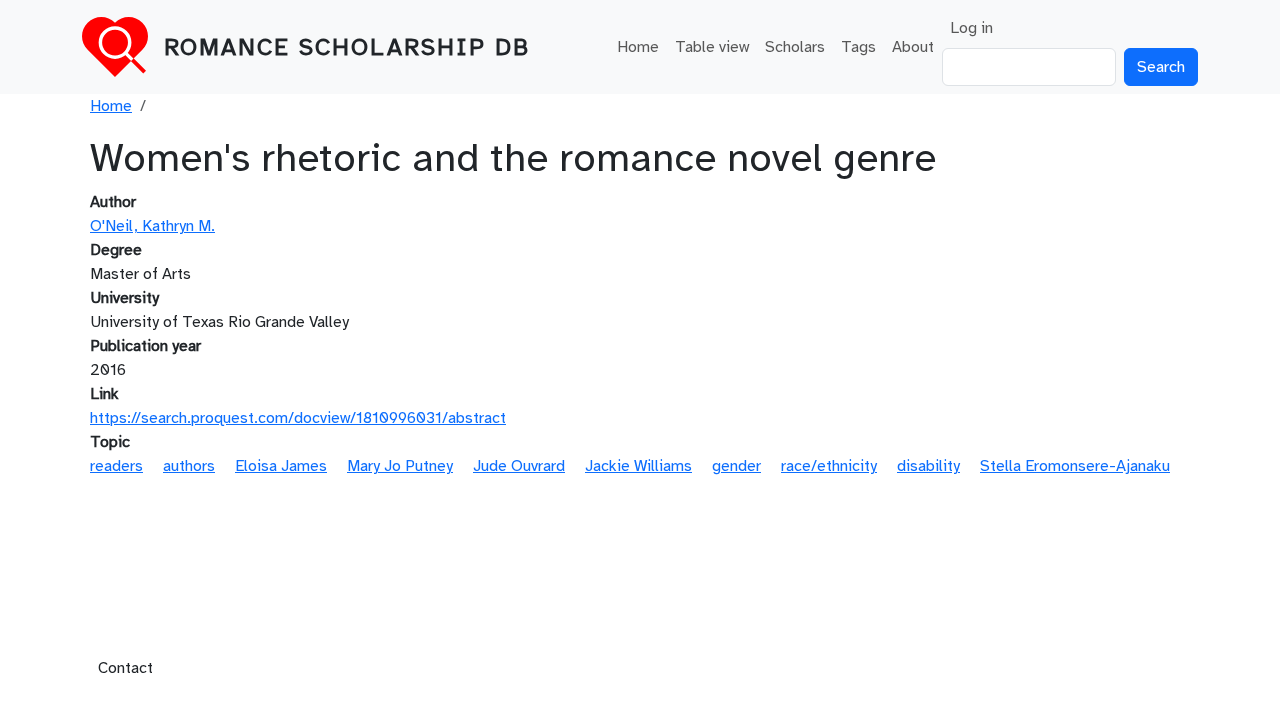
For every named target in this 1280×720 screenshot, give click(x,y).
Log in (971, 28)
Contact (125, 668)
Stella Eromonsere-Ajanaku (1075, 466)
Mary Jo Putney (400, 466)
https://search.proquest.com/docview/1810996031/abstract (298, 418)
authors (189, 466)
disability (928, 466)
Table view (712, 47)
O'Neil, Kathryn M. (152, 226)
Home (638, 47)
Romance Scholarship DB (347, 47)
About (913, 47)
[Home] (123, 47)
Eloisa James (281, 466)
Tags (858, 47)
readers (116, 466)
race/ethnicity (829, 466)
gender (736, 466)
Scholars (795, 47)
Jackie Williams (638, 466)
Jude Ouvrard (519, 466)
